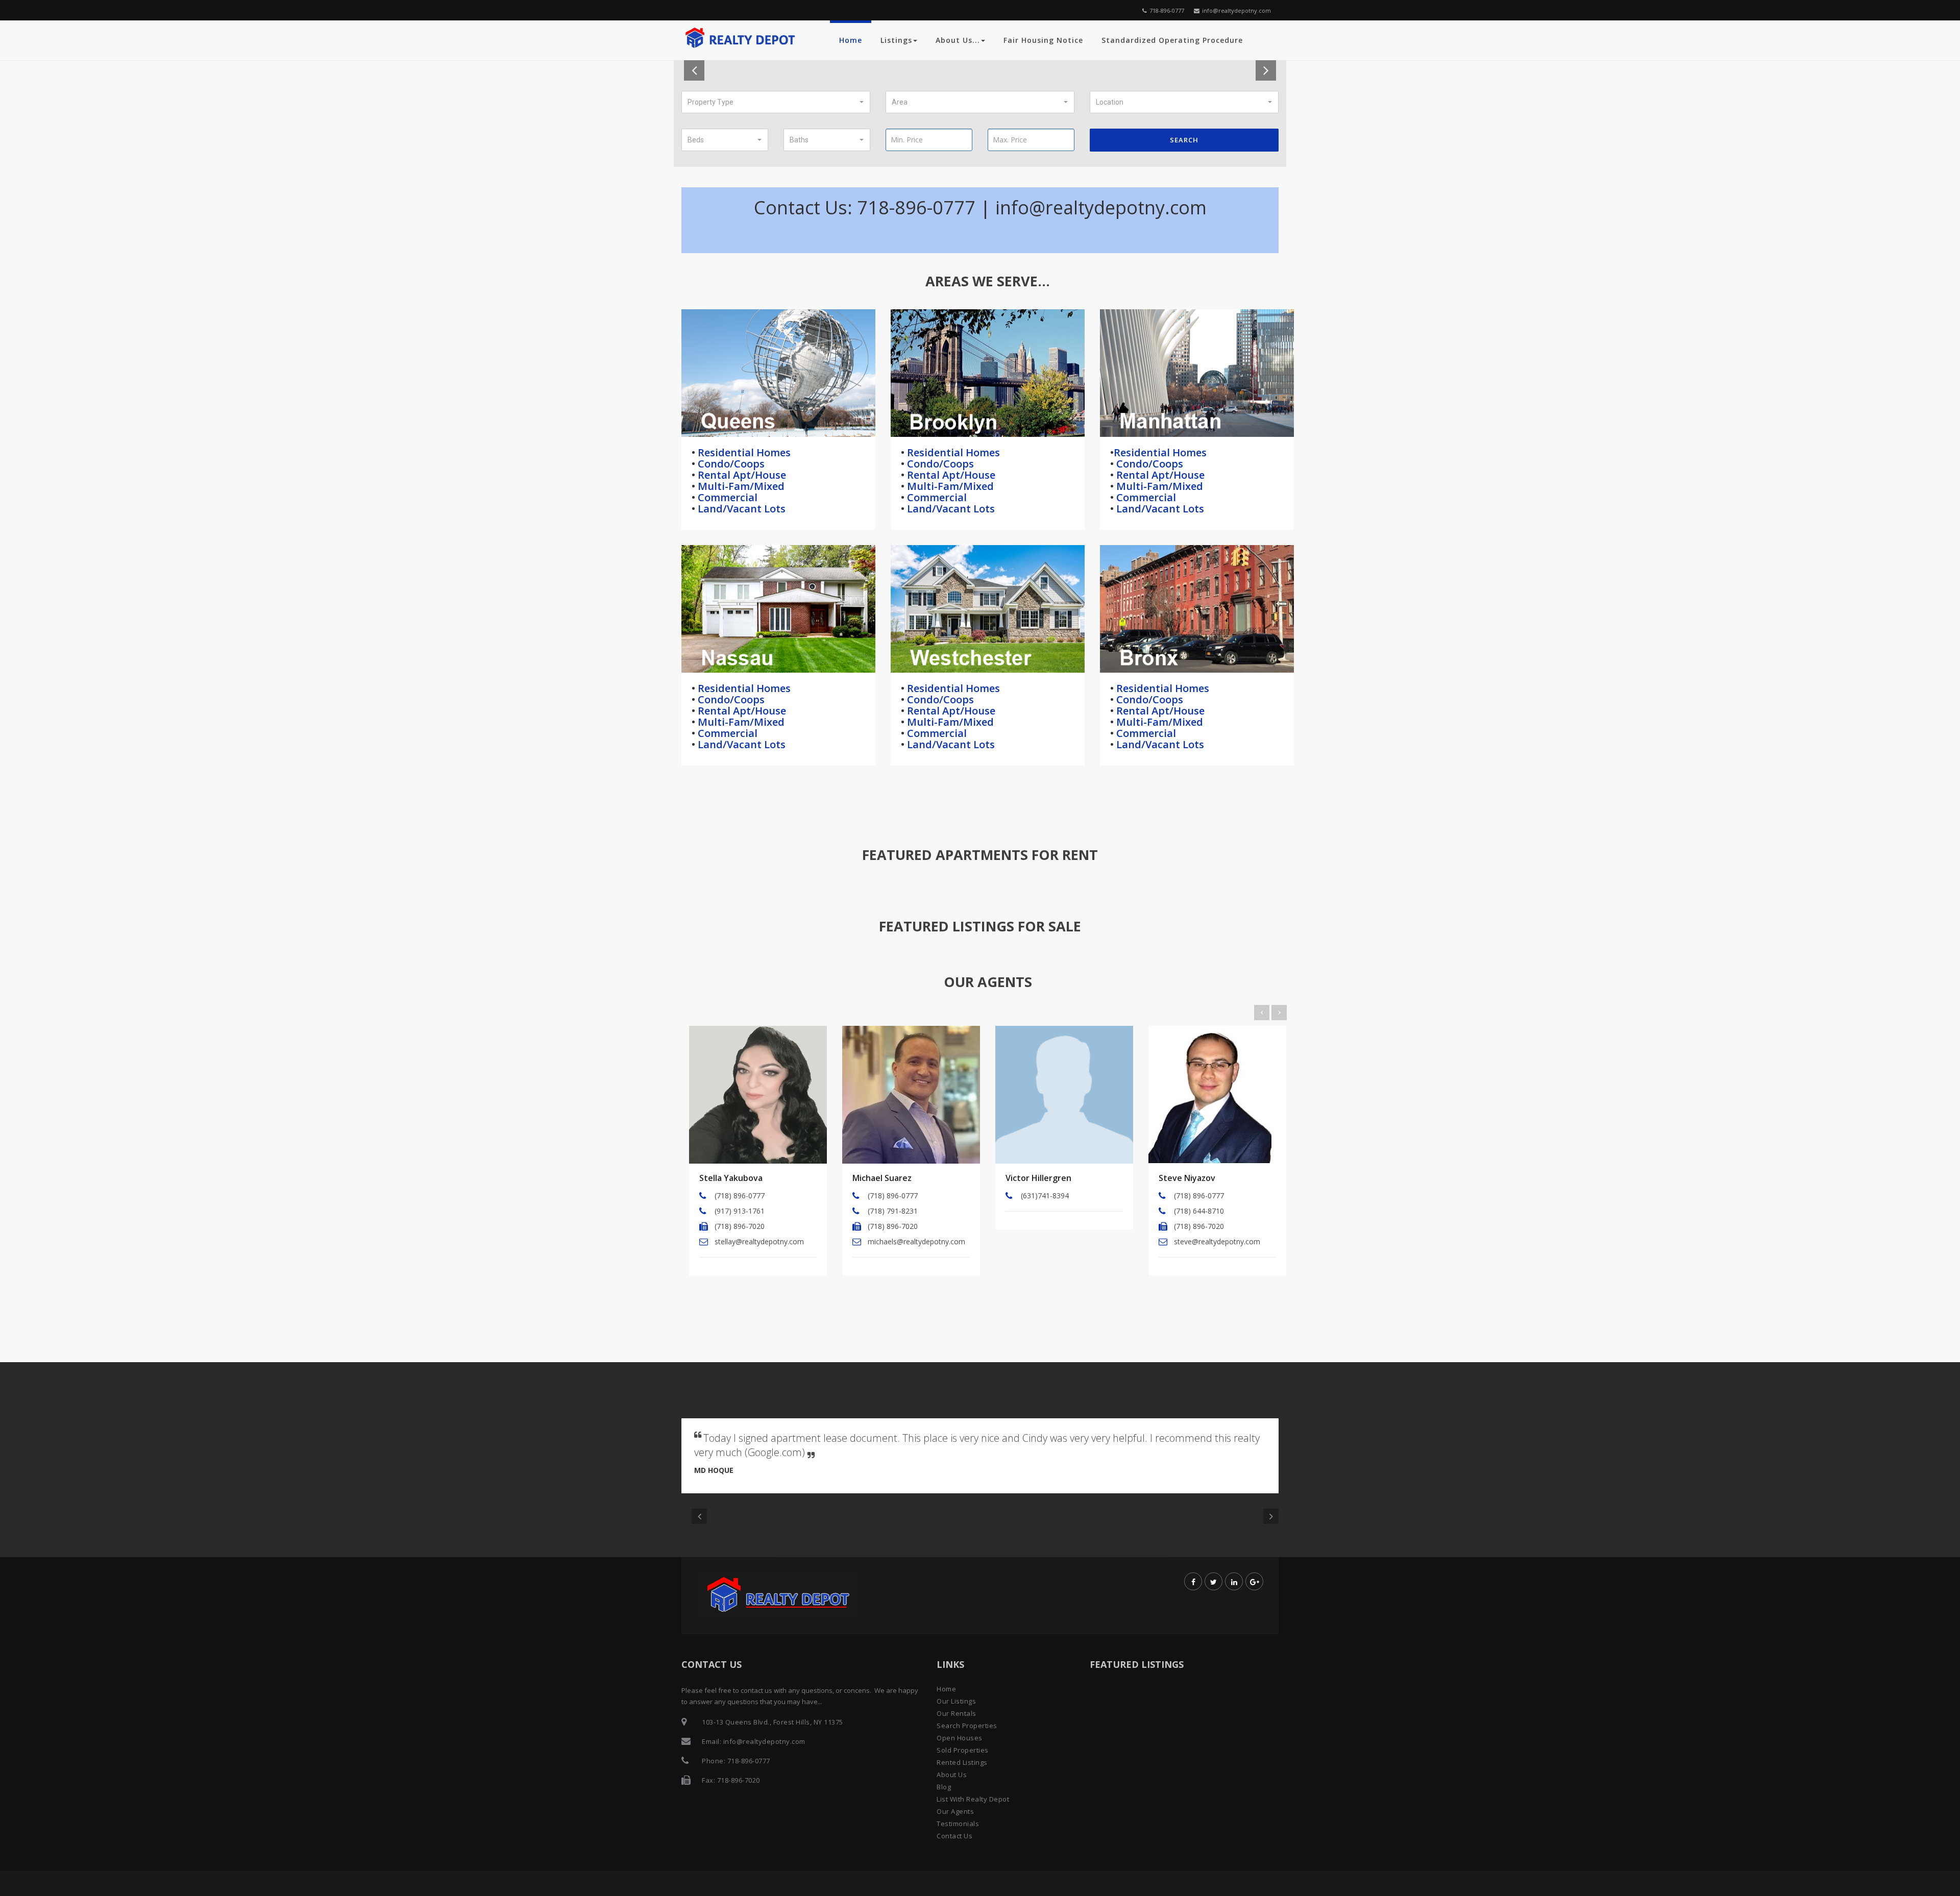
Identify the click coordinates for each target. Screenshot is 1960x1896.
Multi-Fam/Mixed (740, 486)
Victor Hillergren (1038, 1178)
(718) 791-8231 (893, 1211)
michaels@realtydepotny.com (916, 1241)
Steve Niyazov (1187, 1178)
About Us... (958, 40)
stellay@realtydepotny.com (759, 1241)
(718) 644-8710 (1199, 1211)
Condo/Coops (730, 464)
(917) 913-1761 (740, 1211)
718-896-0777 (1167, 10)
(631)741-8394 (1045, 1196)
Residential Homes (743, 452)
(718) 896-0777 (740, 1196)
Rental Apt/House (741, 475)
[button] (776, 102)
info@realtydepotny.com (1236, 10)
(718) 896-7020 (740, 1226)
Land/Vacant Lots (740, 509)
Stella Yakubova (731, 1178)
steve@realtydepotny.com (1217, 1241)
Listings (896, 40)
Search (1184, 140)
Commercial (726, 497)
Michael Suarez (882, 1178)
